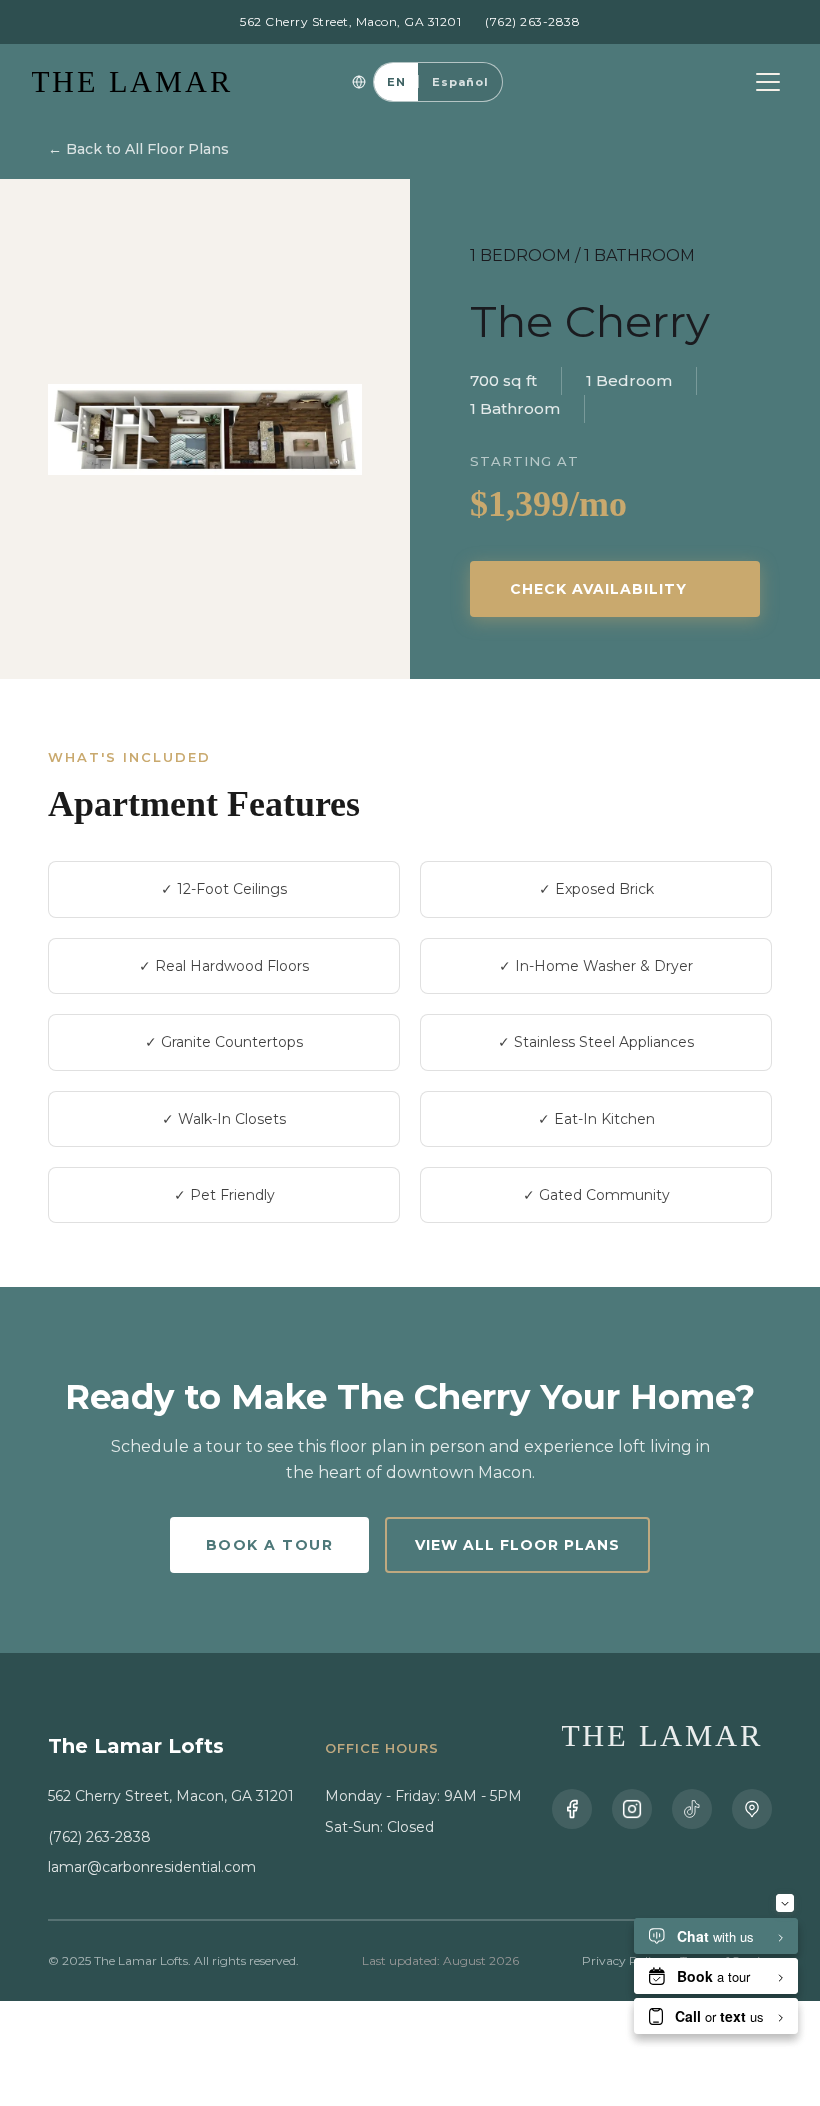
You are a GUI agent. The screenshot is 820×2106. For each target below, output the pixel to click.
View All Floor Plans (517, 1545)
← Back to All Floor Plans (138, 149)
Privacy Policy (623, 1960)
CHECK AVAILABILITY (598, 589)
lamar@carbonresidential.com (152, 1867)
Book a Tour (270, 1545)
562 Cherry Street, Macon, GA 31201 (350, 21)
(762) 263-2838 (532, 21)
